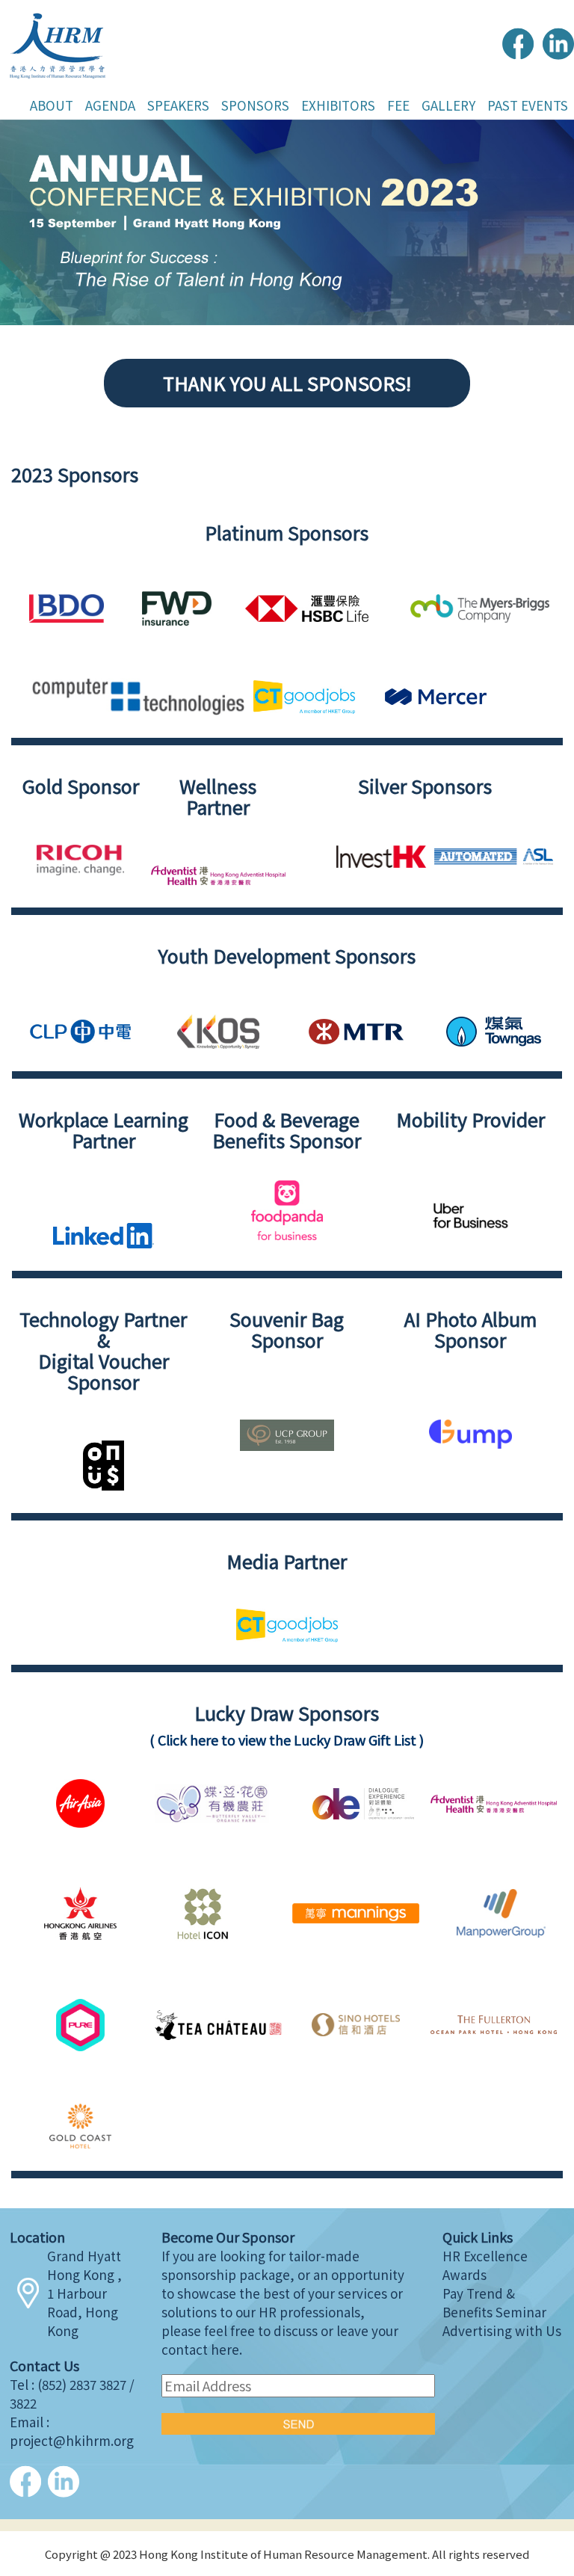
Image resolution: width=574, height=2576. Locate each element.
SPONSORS (255, 105)
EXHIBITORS (338, 105)
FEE (398, 105)
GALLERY (448, 105)
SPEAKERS (178, 105)
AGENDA (110, 105)
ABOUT (52, 105)
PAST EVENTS (528, 105)
